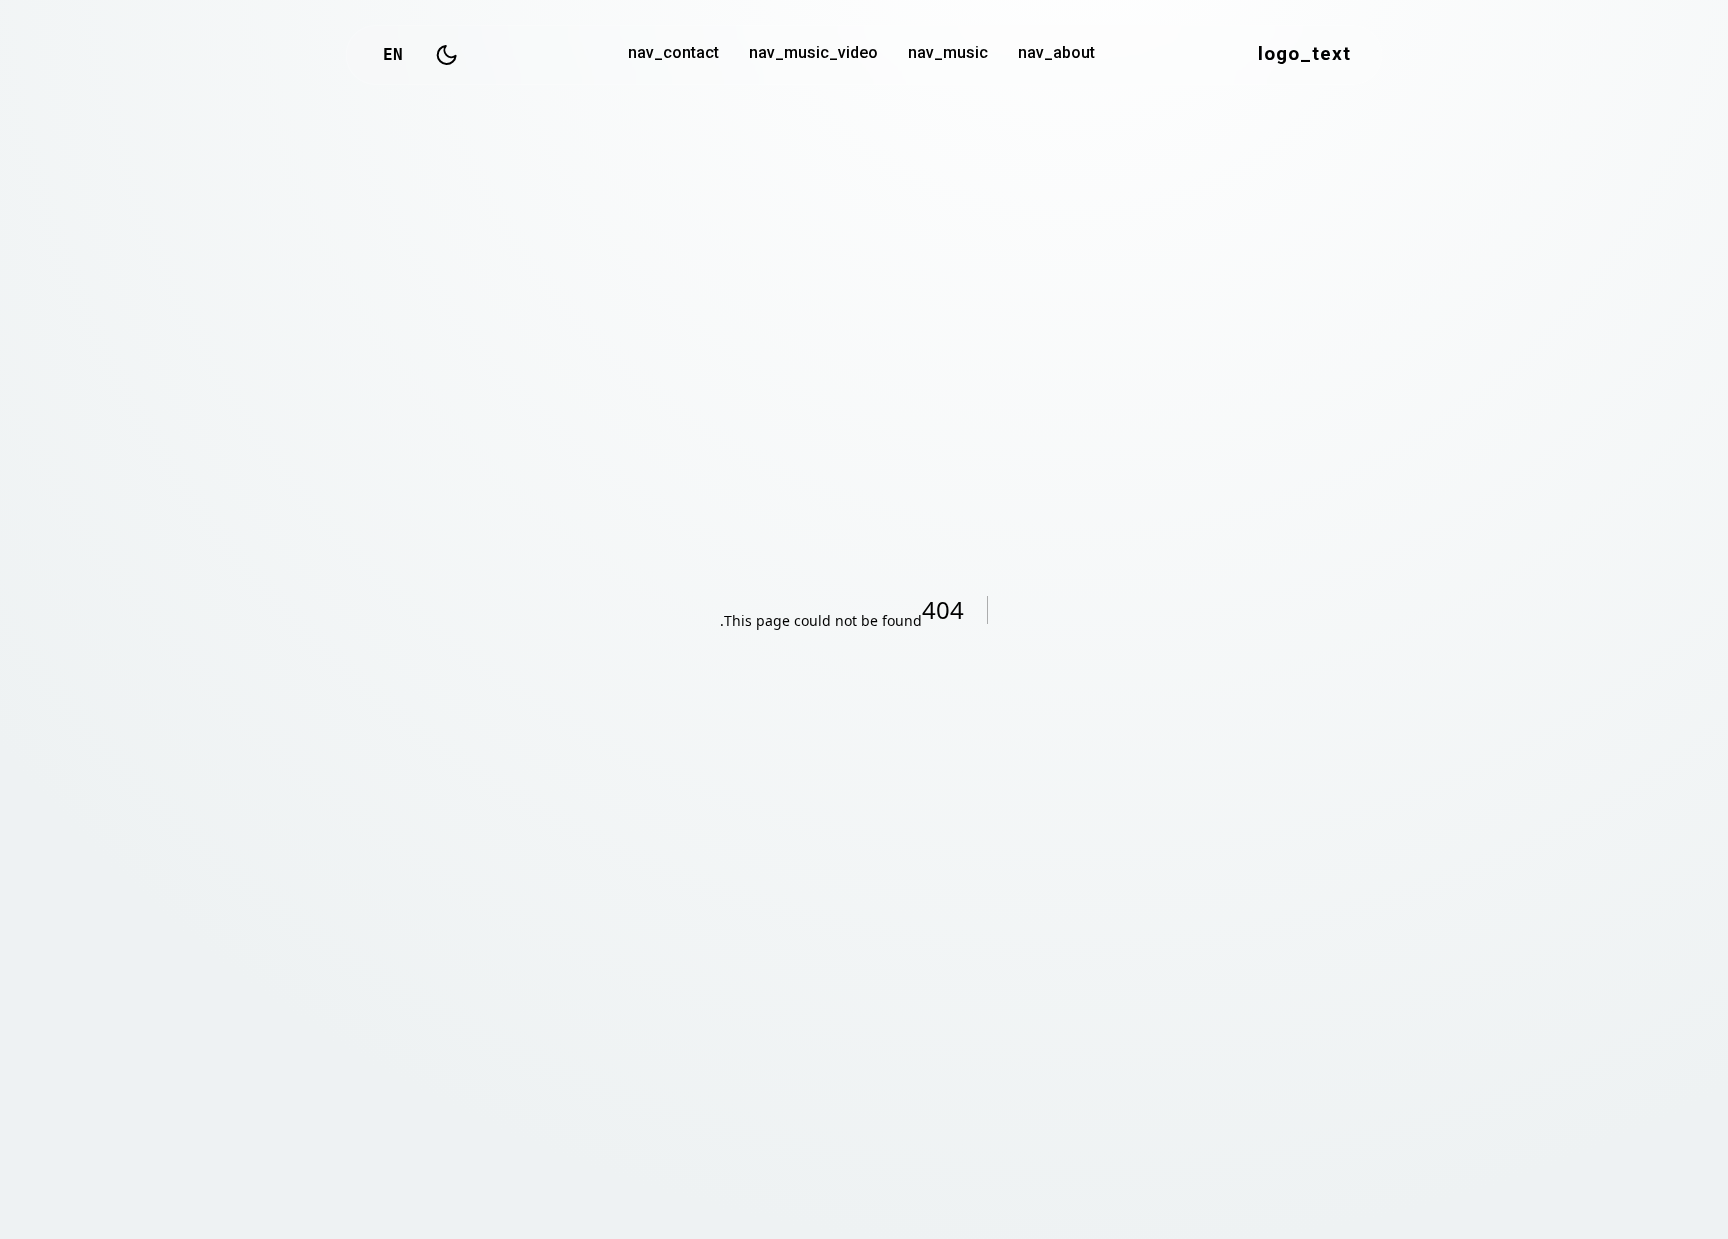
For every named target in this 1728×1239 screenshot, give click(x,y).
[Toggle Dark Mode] (447, 55)
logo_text (1304, 55)
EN (393, 54)
